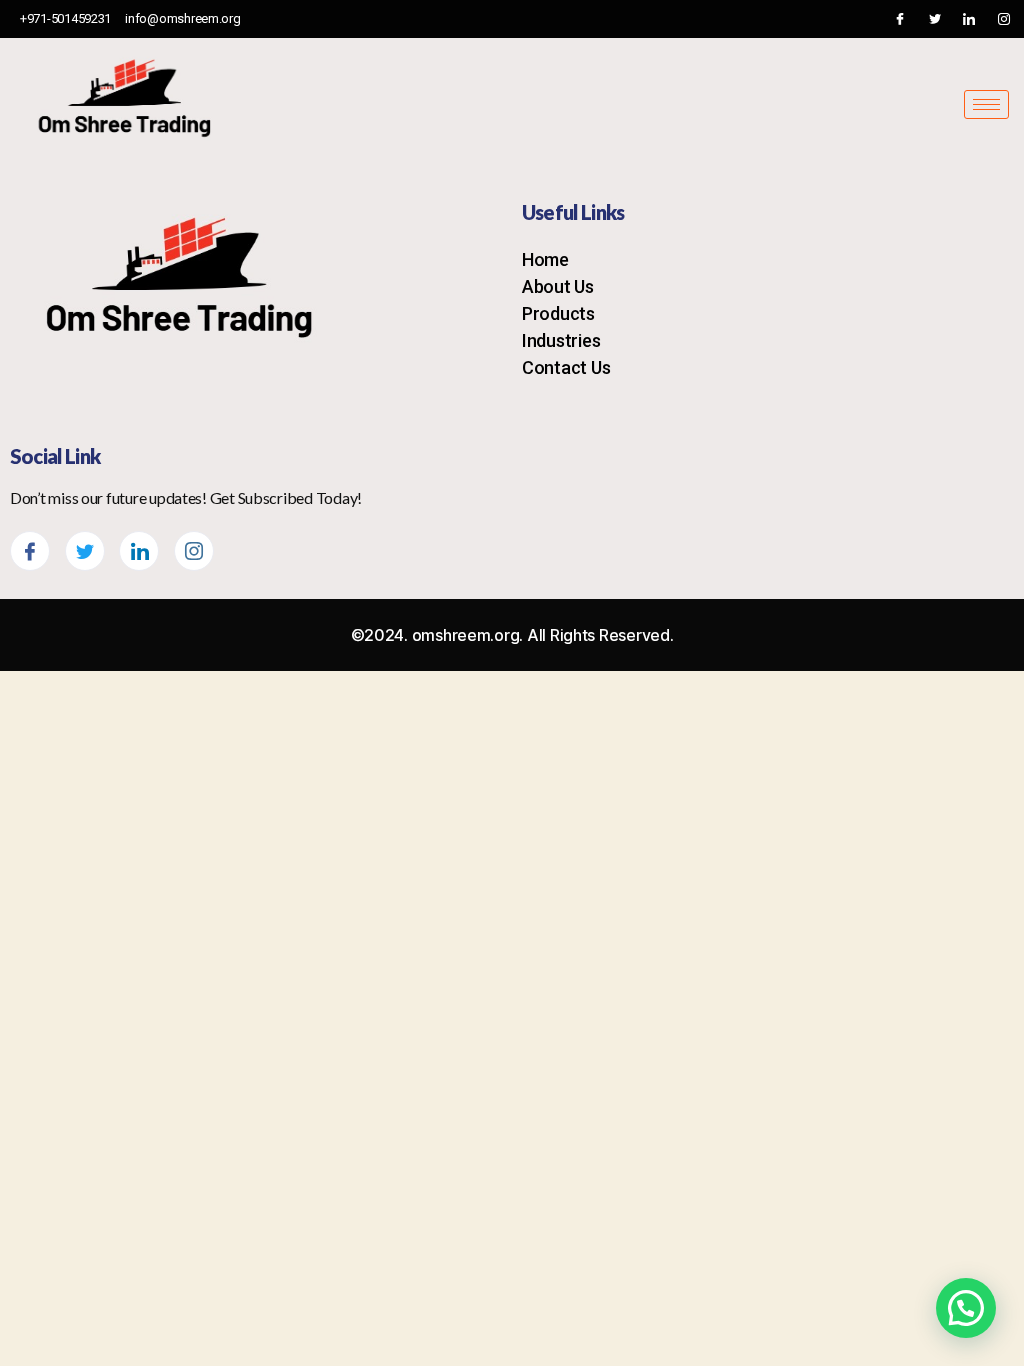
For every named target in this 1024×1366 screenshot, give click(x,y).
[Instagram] (1004, 19)
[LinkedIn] (969, 19)
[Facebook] (900, 19)
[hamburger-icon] (986, 104)
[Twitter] (935, 19)
